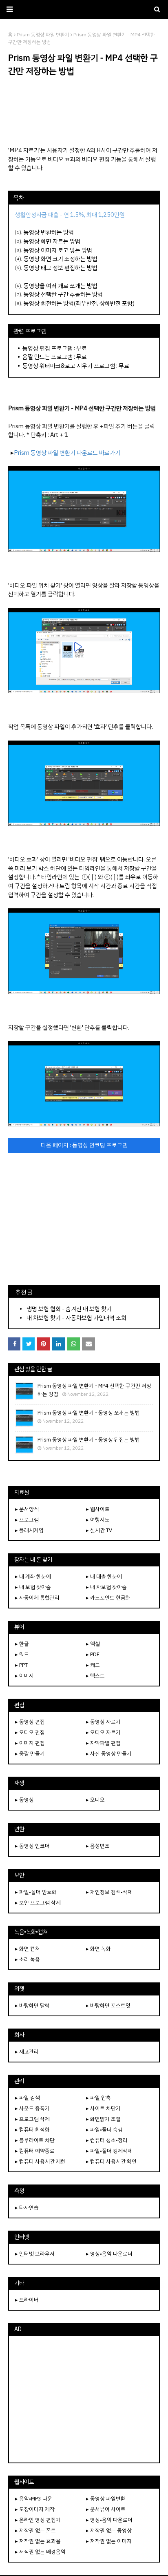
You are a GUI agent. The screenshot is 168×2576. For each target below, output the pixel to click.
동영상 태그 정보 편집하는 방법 (61, 268)
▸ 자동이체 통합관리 (37, 1598)
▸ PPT (21, 1665)
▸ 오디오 (95, 1800)
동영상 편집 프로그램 (48, 348)
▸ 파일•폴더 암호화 (36, 1892)
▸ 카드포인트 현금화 (108, 1598)
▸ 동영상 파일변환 (106, 2499)
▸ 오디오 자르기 (103, 1732)
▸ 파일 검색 (28, 2098)
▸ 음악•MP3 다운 (34, 2499)
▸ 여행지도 (98, 1520)
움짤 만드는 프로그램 (48, 357)
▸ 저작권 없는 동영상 (109, 2530)
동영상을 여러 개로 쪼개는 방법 (61, 286)
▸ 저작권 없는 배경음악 (40, 2552)
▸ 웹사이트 (98, 1509)
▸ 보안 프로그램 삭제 (38, 1903)
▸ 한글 (22, 1644)
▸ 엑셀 (93, 1644)
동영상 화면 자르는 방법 (52, 241)
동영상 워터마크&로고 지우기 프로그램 (69, 366)
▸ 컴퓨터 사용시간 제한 (40, 2161)
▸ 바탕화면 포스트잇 (108, 2005)
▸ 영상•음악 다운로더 (109, 2254)
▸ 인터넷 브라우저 (35, 2254)
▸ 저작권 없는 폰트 (35, 2530)
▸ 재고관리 (27, 2052)
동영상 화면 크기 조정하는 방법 (61, 259)
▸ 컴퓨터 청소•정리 (107, 2140)
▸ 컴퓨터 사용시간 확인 (111, 2161)
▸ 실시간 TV (99, 1530)
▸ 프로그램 (27, 1520)
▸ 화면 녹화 (98, 1949)
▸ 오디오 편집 (30, 1732)
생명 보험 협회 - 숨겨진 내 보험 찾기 (69, 1309)
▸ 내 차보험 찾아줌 (106, 1587)
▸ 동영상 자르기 (103, 1722)
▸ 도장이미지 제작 (35, 2509)
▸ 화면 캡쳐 (28, 1949)
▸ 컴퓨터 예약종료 (35, 2151)
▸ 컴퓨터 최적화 (32, 2130)
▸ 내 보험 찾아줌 (33, 1587)
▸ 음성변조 (98, 1846)
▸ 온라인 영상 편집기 (38, 2520)
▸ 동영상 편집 (30, 1722)
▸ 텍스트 (95, 1676)
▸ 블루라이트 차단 (35, 2140)
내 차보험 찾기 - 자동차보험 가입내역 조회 (76, 1318)
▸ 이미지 (24, 1676)
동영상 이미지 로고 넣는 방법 (58, 250)
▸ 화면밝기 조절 (103, 2119)
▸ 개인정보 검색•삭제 (109, 1892)
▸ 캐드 (93, 1665)
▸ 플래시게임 (29, 1530)
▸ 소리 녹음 (28, 1959)
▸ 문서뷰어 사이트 (106, 2509)
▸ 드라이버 (27, 2300)
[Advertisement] (84, 117)
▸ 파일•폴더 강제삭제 (109, 2151)
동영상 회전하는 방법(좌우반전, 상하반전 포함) (79, 303)
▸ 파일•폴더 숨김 (104, 2130)
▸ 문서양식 (27, 1509)
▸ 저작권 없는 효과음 (38, 2541)
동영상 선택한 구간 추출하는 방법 (63, 294)
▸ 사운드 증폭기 (32, 2108)
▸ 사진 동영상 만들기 (109, 1754)
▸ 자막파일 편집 (103, 1743)
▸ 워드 (22, 1654)
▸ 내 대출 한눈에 (104, 1576)
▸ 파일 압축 (98, 2098)
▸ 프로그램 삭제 (32, 2119)
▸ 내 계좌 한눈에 (33, 1576)
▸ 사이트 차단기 (103, 2108)
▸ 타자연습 (27, 2208)
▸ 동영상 (24, 1800)
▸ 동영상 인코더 (32, 1846)
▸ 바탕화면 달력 (32, 2005)
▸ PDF (93, 1654)
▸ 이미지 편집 (30, 1743)
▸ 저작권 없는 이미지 (109, 2541)
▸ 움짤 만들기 (30, 1754)
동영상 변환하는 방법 (49, 232)
